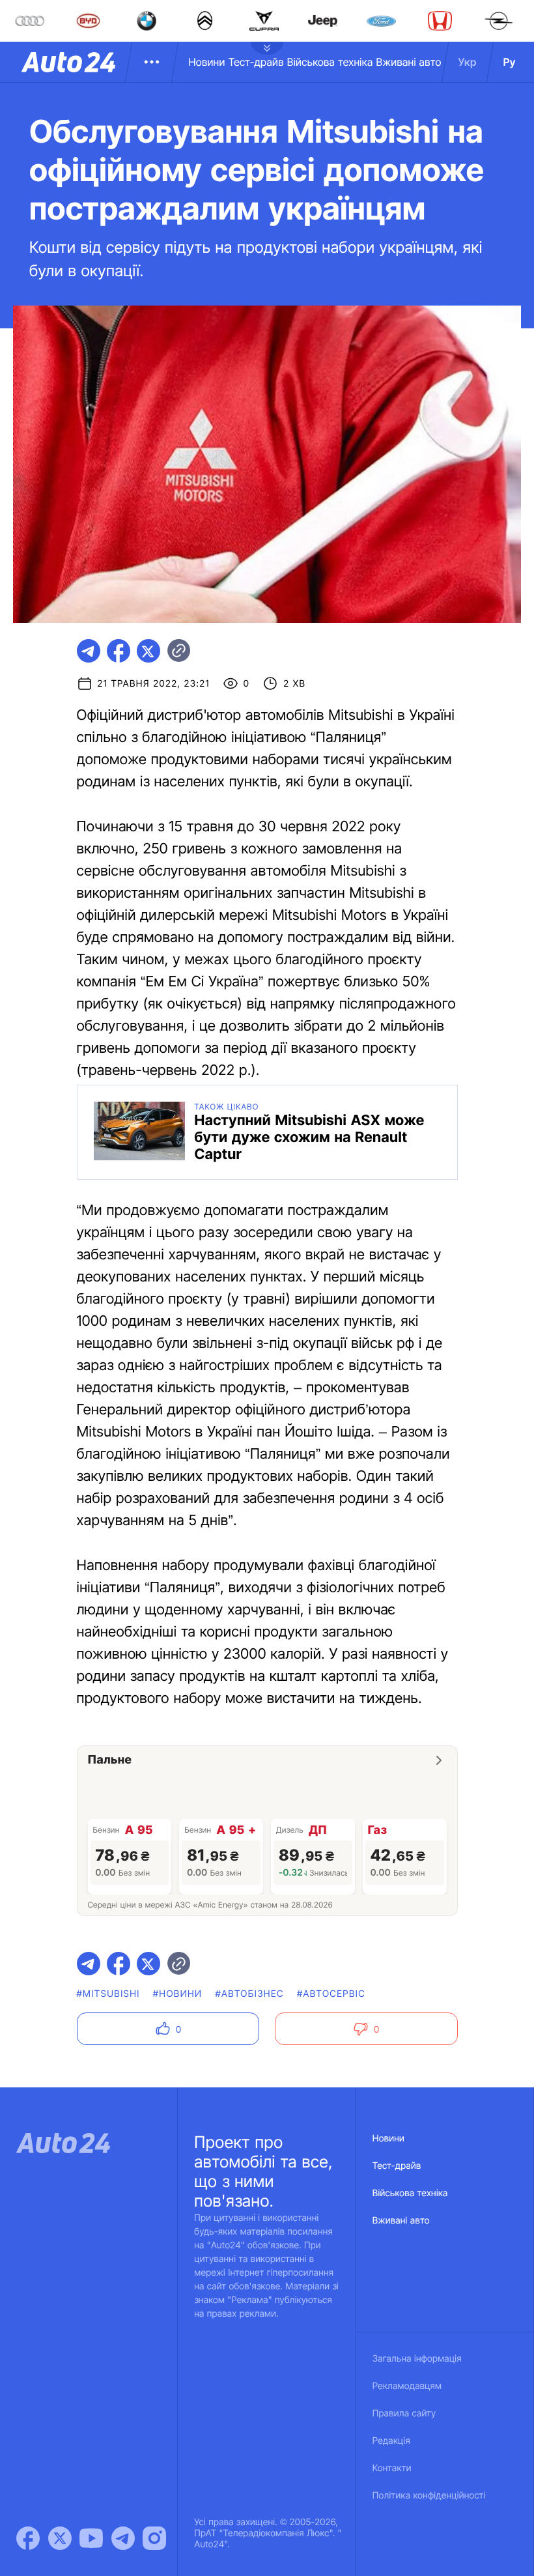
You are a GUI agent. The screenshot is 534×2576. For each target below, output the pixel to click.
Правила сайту (404, 2413)
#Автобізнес (249, 1994)
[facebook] (119, 651)
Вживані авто (409, 62)
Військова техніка (330, 62)
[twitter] (148, 651)
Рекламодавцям (407, 2386)
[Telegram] (123, 2538)
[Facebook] (28, 2538)
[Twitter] (60, 2538)
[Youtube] (91, 2538)
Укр (468, 62)
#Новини (178, 1994)
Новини (206, 62)
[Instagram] (154, 2538)
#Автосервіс (331, 1994)
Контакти (392, 2468)
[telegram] (89, 651)
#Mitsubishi (108, 1994)
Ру (510, 62)
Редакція (391, 2441)
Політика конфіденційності (429, 2496)
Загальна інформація (417, 2359)
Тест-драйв (256, 62)
